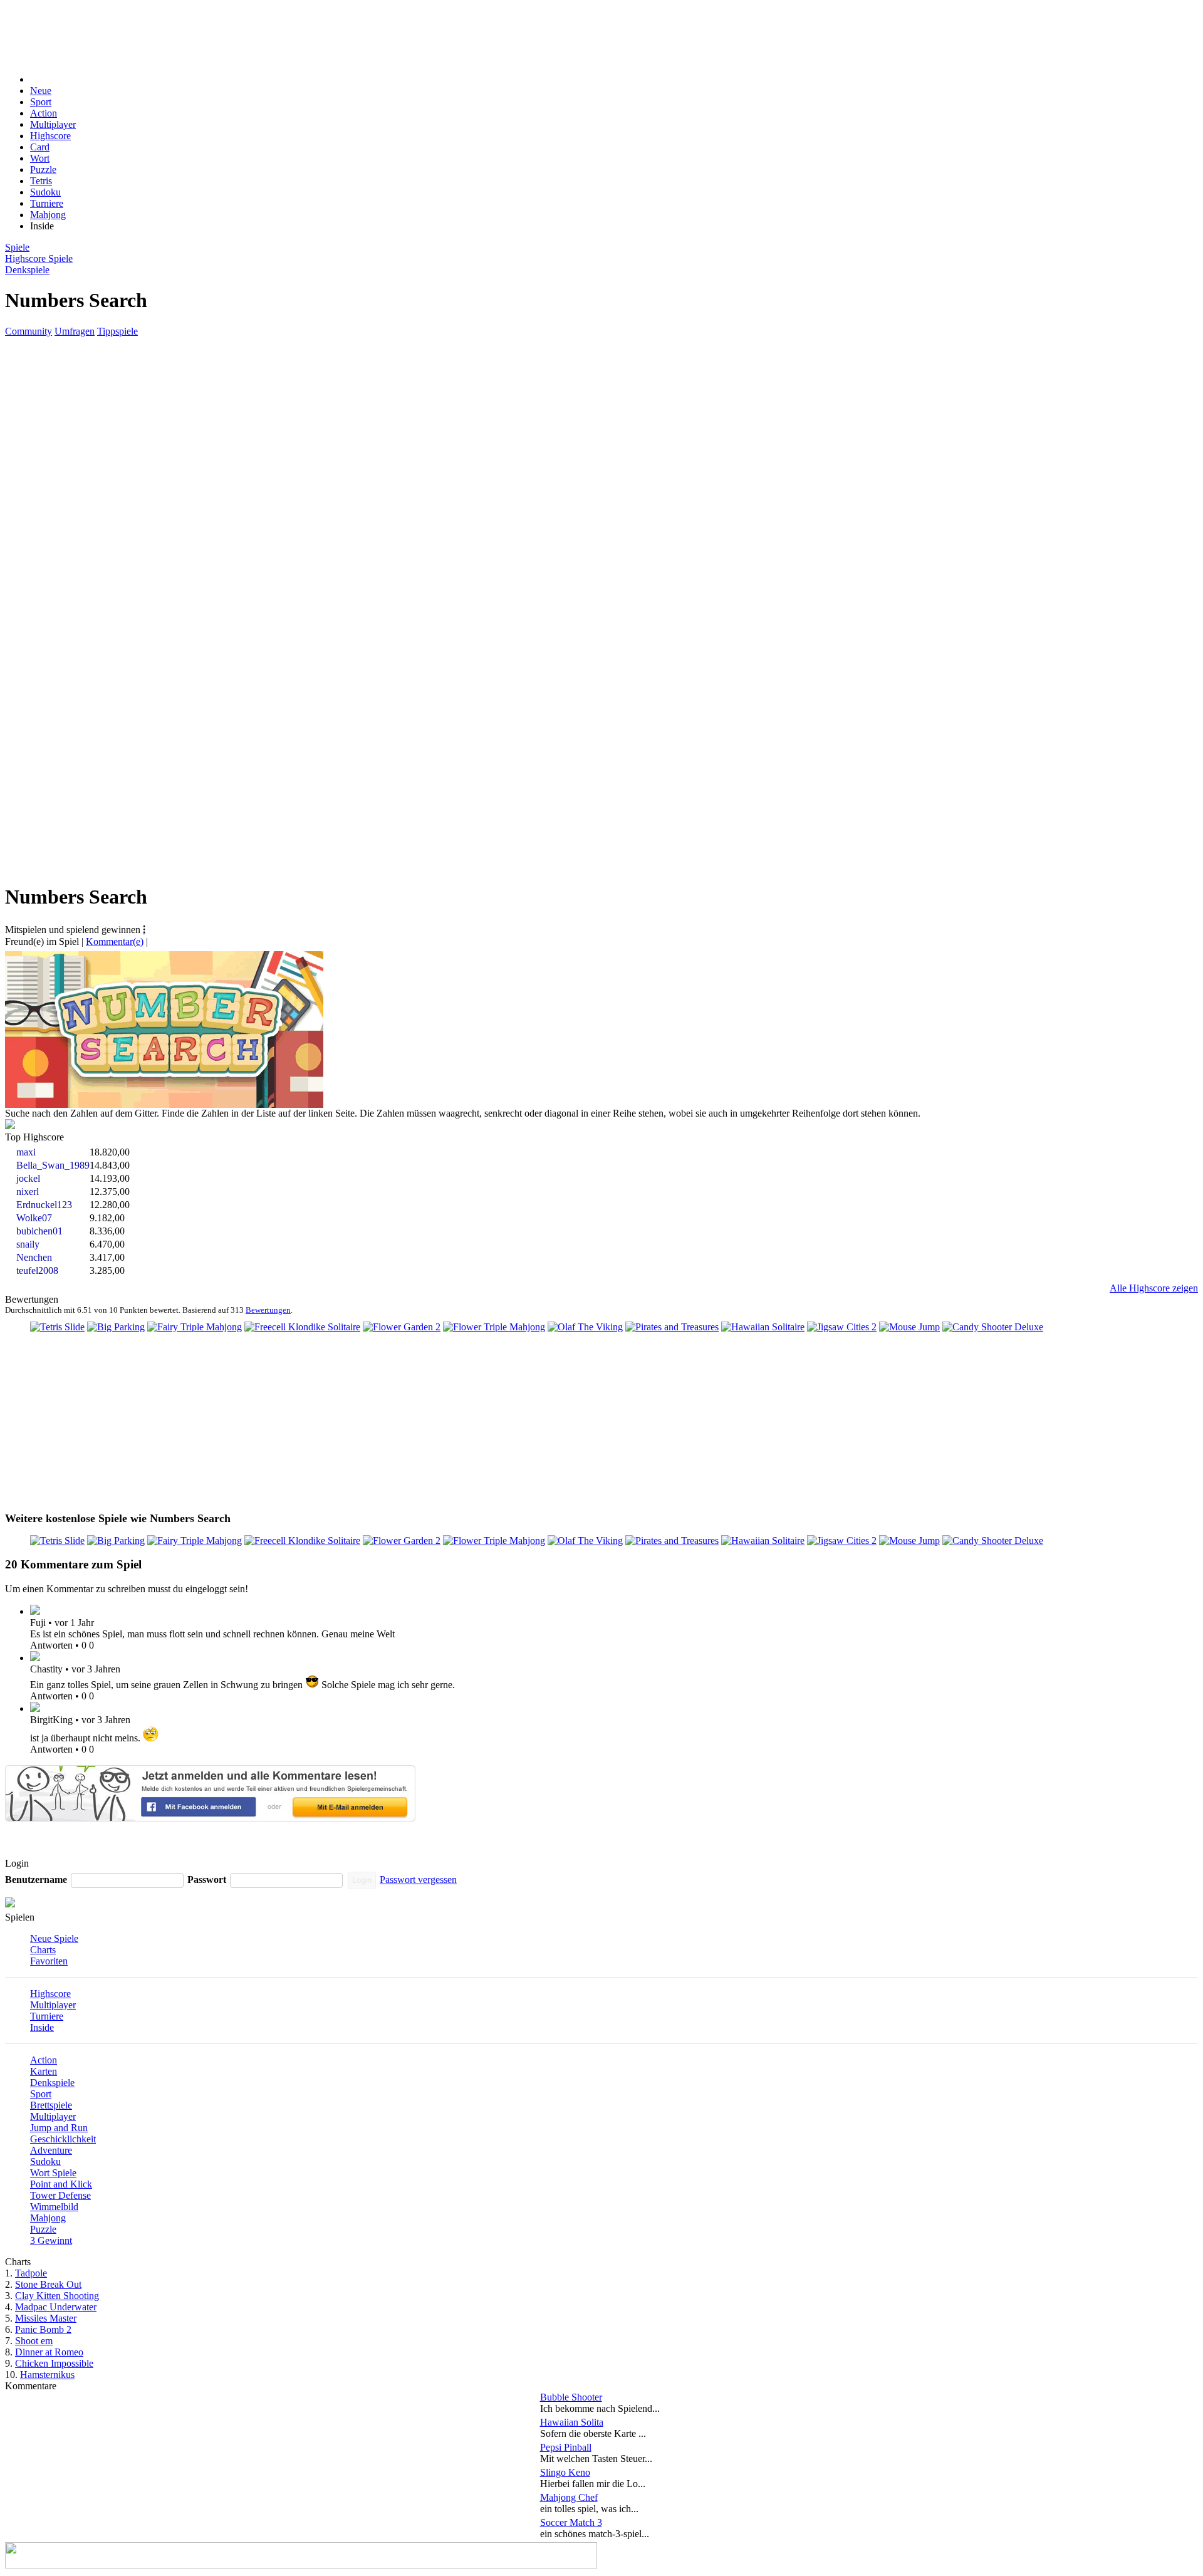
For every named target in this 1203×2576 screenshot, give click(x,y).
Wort (40, 158)
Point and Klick (61, 2184)
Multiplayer (53, 124)
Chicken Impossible (54, 2363)
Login (362, 1880)
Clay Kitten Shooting (57, 2296)
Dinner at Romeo (49, 2352)
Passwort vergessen (418, 1880)
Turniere (47, 203)
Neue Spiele (54, 1938)
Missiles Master (46, 2318)
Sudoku (45, 192)
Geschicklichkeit (63, 2139)
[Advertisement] (300, 33)
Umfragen (75, 331)
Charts (43, 1950)
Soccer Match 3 (571, 2522)
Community (29, 331)
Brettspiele (51, 2105)
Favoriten (49, 1961)
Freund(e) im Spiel (42, 941)
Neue (41, 91)
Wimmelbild (54, 2207)
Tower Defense (60, 2195)
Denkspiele (52, 2083)
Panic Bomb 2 (43, 2329)
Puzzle (43, 169)
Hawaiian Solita (572, 2422)
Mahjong (48, 215)
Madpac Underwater (56, 2307)
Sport (41, 102)
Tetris (41, 181)
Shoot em (34, 2341)
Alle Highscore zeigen (1154, 1288)
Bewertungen (268, 1310)
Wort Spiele (53, 2173)
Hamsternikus (47, 2375)
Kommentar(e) (115, 941)
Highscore (50, 136)
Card (40, 147)
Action (44, 113)
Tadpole (31, 2273)
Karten (44, 2071)
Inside (42, 2027)
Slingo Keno (565, 2472)
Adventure (51, 2150)
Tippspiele (117, 331)
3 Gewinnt (51, 2240)
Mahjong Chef (569, 2497)
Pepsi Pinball (566, 2447)
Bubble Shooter (571, 2397)
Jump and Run (59, 2128)
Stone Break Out (48, 2284)
